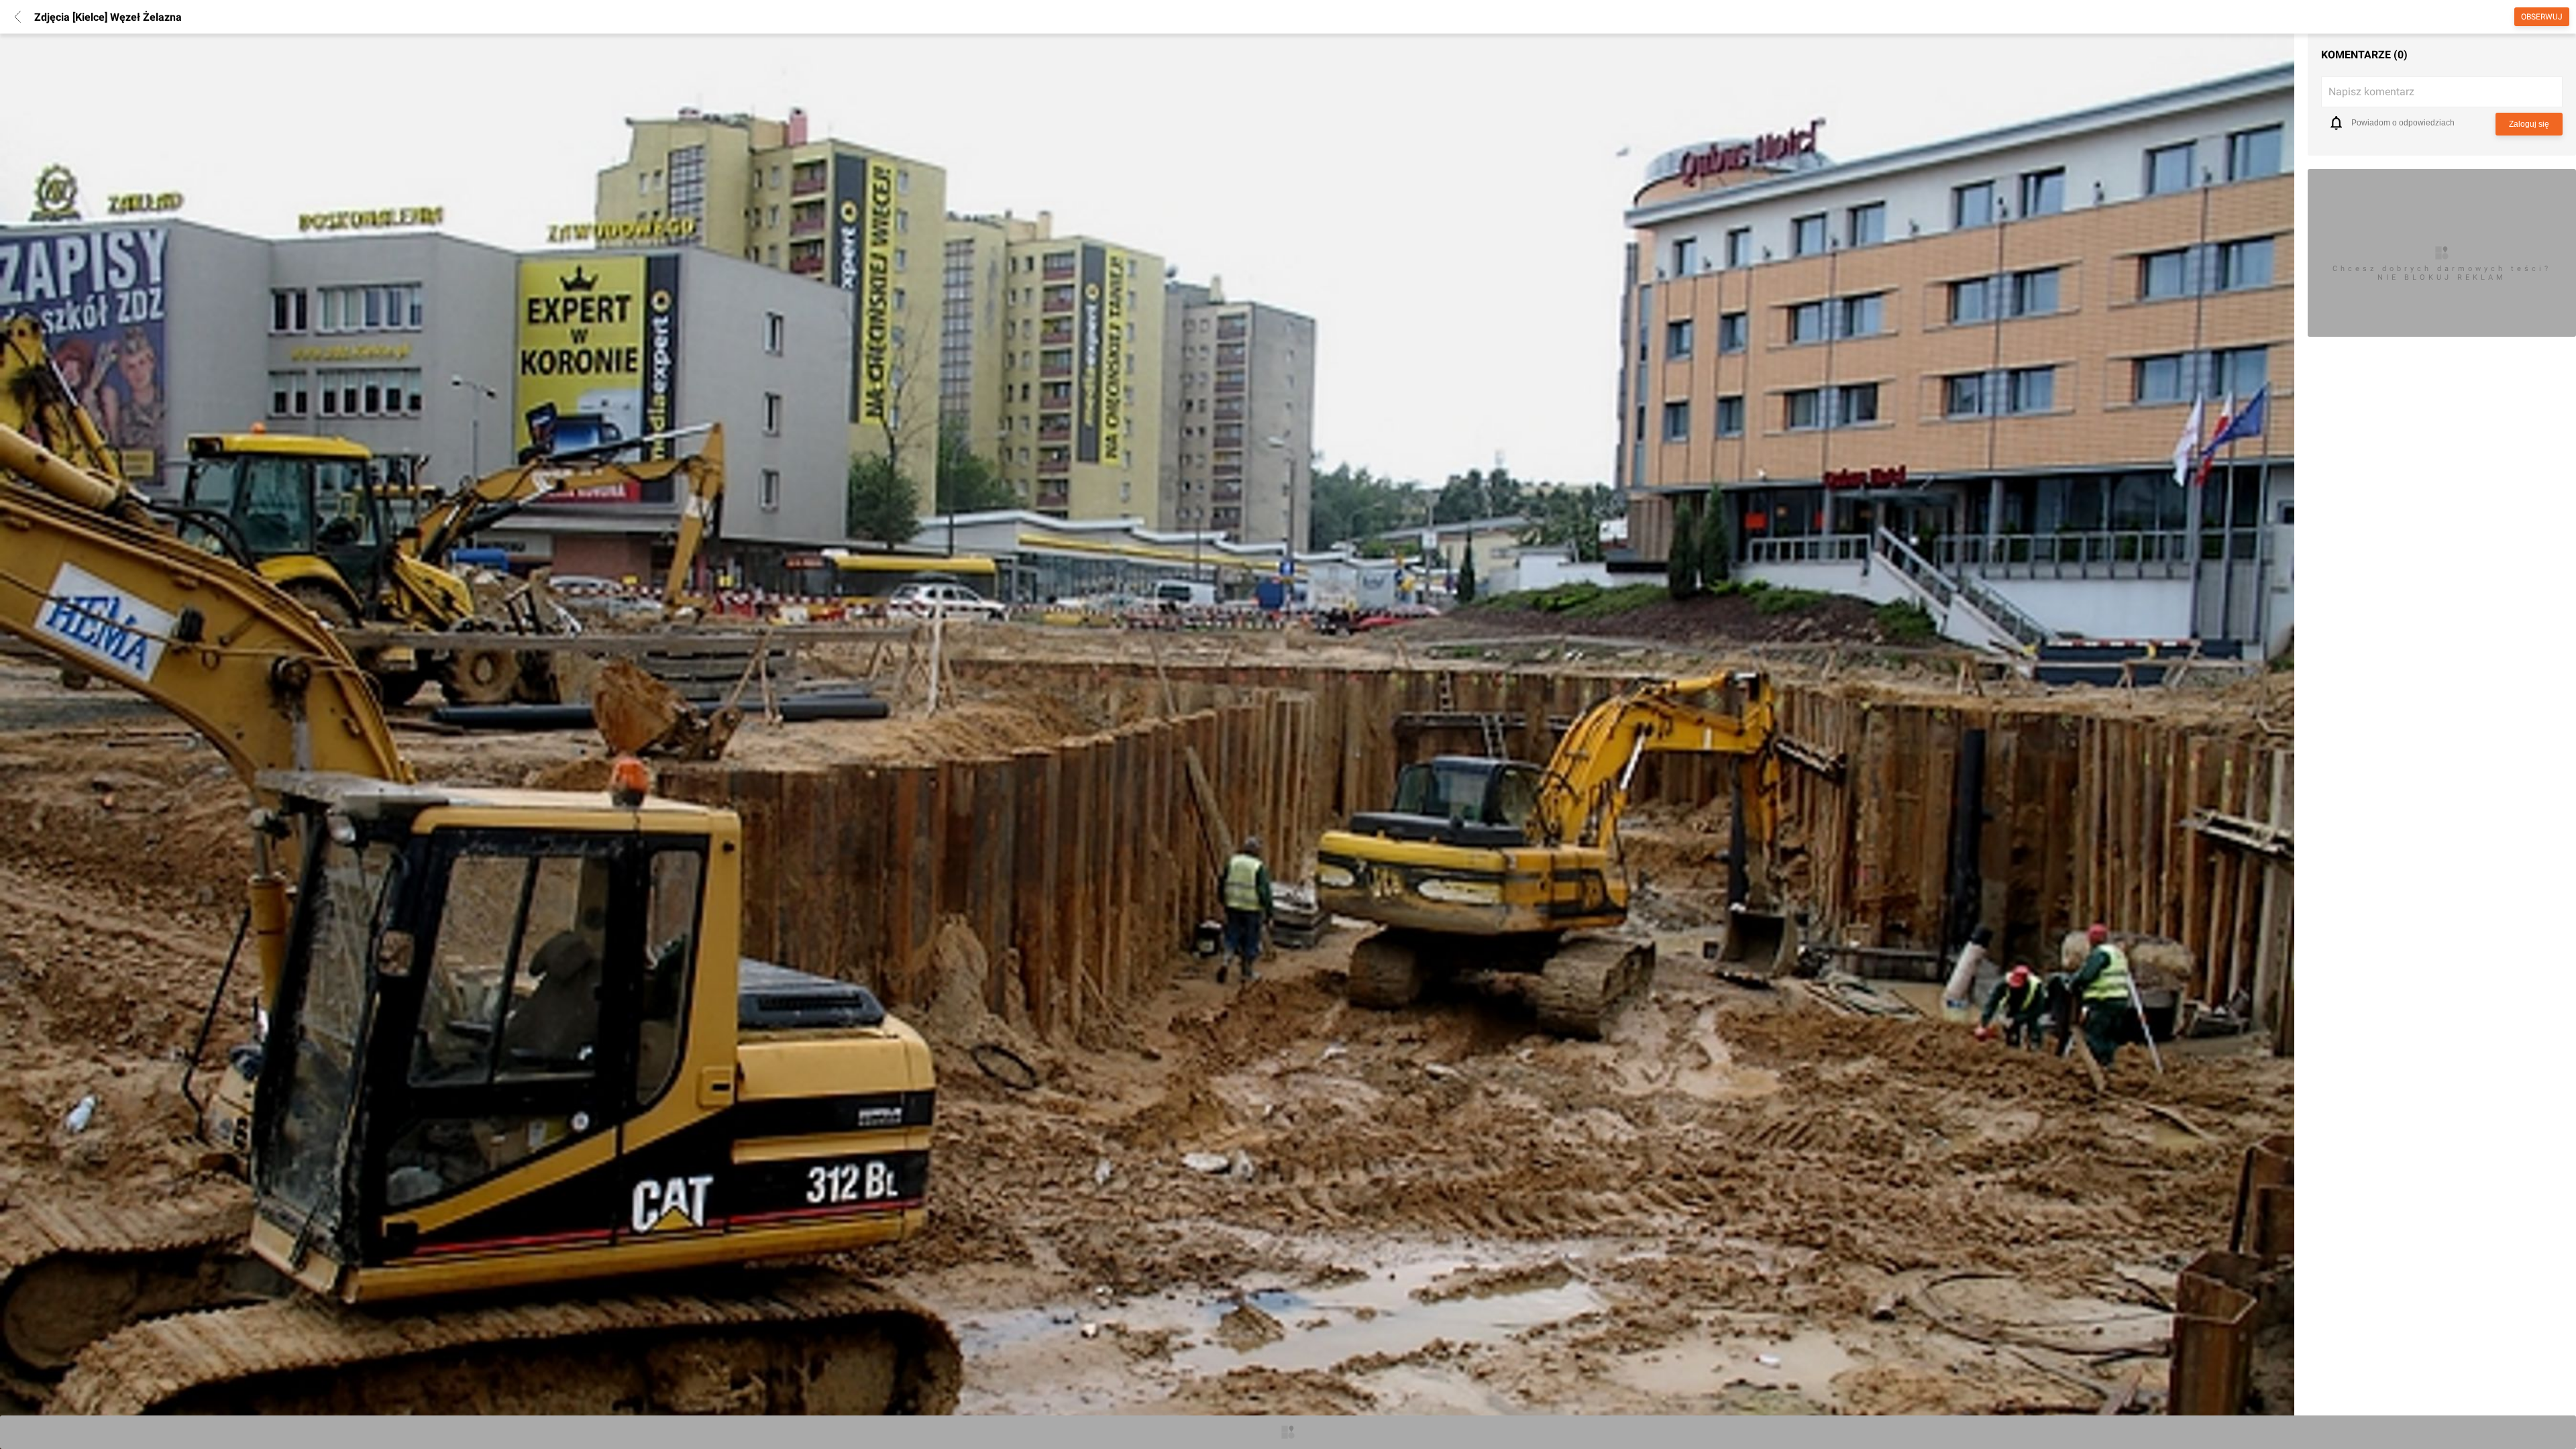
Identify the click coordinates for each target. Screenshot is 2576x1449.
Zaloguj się (2529, 124)
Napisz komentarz (2371, 92)
